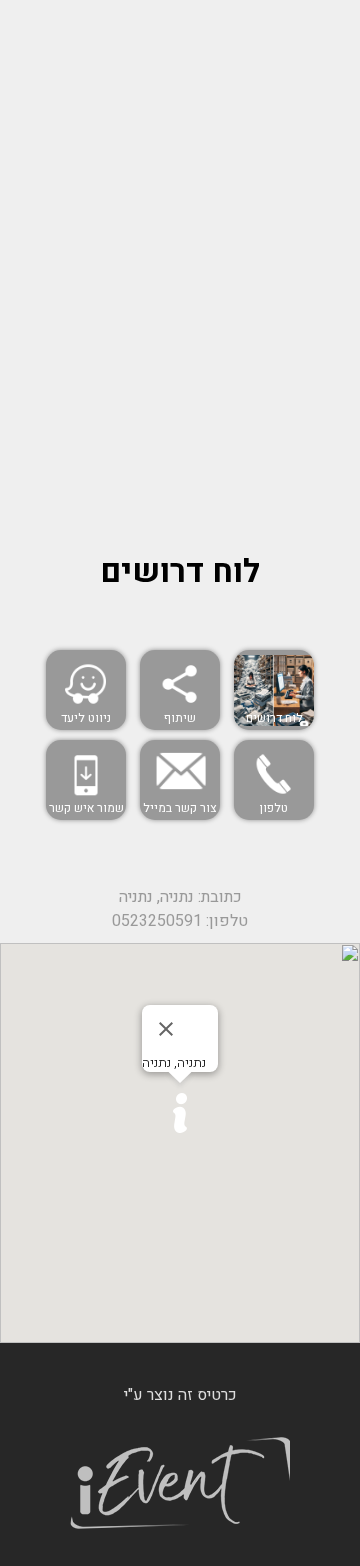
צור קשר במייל (180, 808)
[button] (180, 1113)
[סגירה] (166, 1029)
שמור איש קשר (86, 808)
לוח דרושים (274, 718)
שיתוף (180, 718)
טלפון (274, 808)
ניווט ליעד (86, 718)
